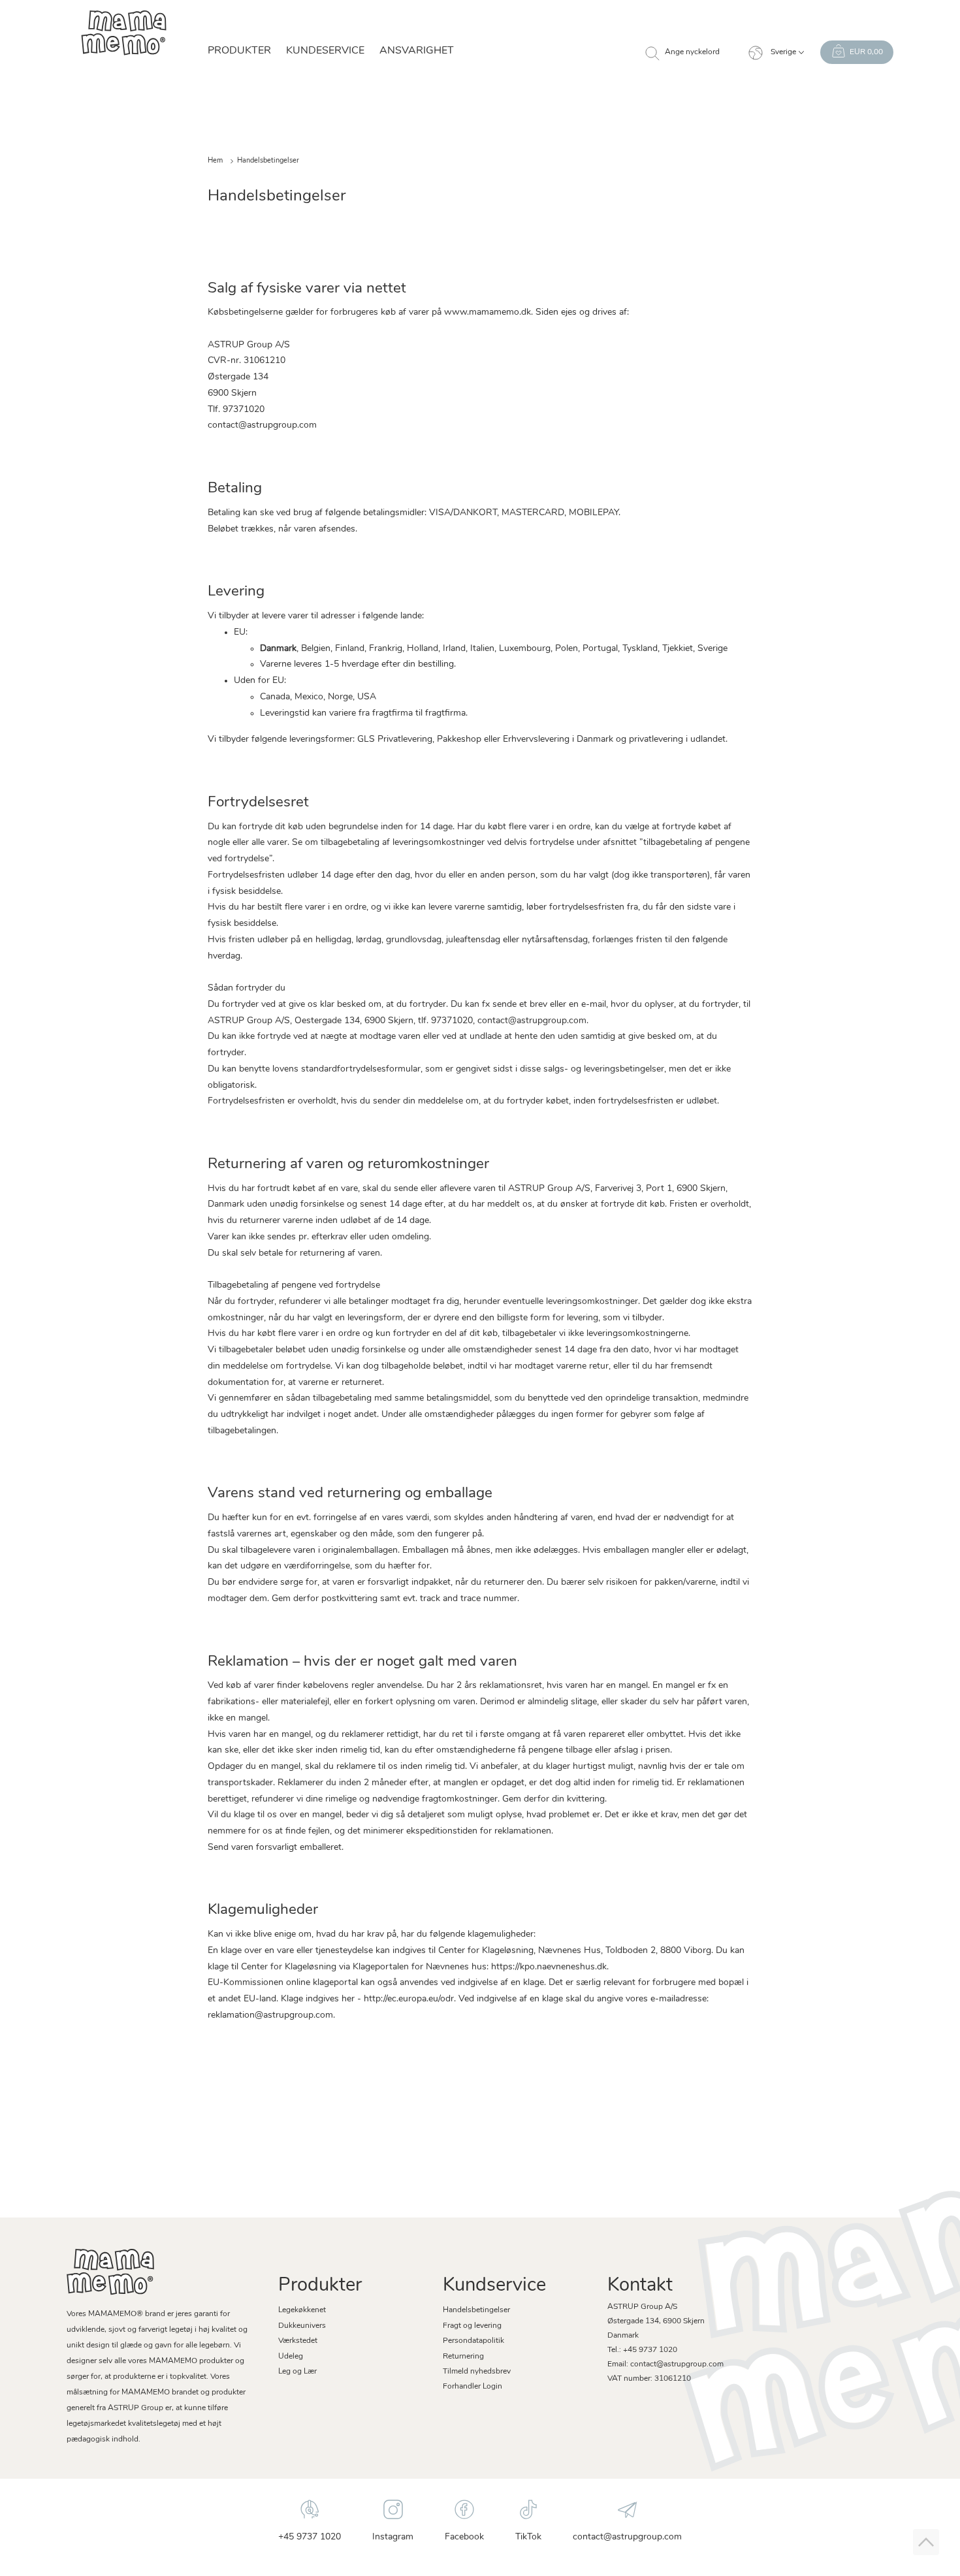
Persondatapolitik (473, 2341)
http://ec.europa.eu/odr (409, 1999)
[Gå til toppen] (926, 2542)
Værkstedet (298, 2341)
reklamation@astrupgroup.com (270, 2015)
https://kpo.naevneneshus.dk (549, 1967)
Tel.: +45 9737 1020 (642, 2350)
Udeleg (291, 2357)
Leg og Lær (297, 2372)
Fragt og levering (472, 2326)
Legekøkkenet (302, 2310)
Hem (215, 161)
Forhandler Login (472, 2387)
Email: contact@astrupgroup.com (665, 2364)
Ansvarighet (417, 51)
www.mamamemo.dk (488, 312)
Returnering (463, 2357)
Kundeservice (325, 51)
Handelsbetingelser (476, 2310)
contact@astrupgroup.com (262, 425)
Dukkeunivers (302, 2326)
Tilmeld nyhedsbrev (477, 2372)
